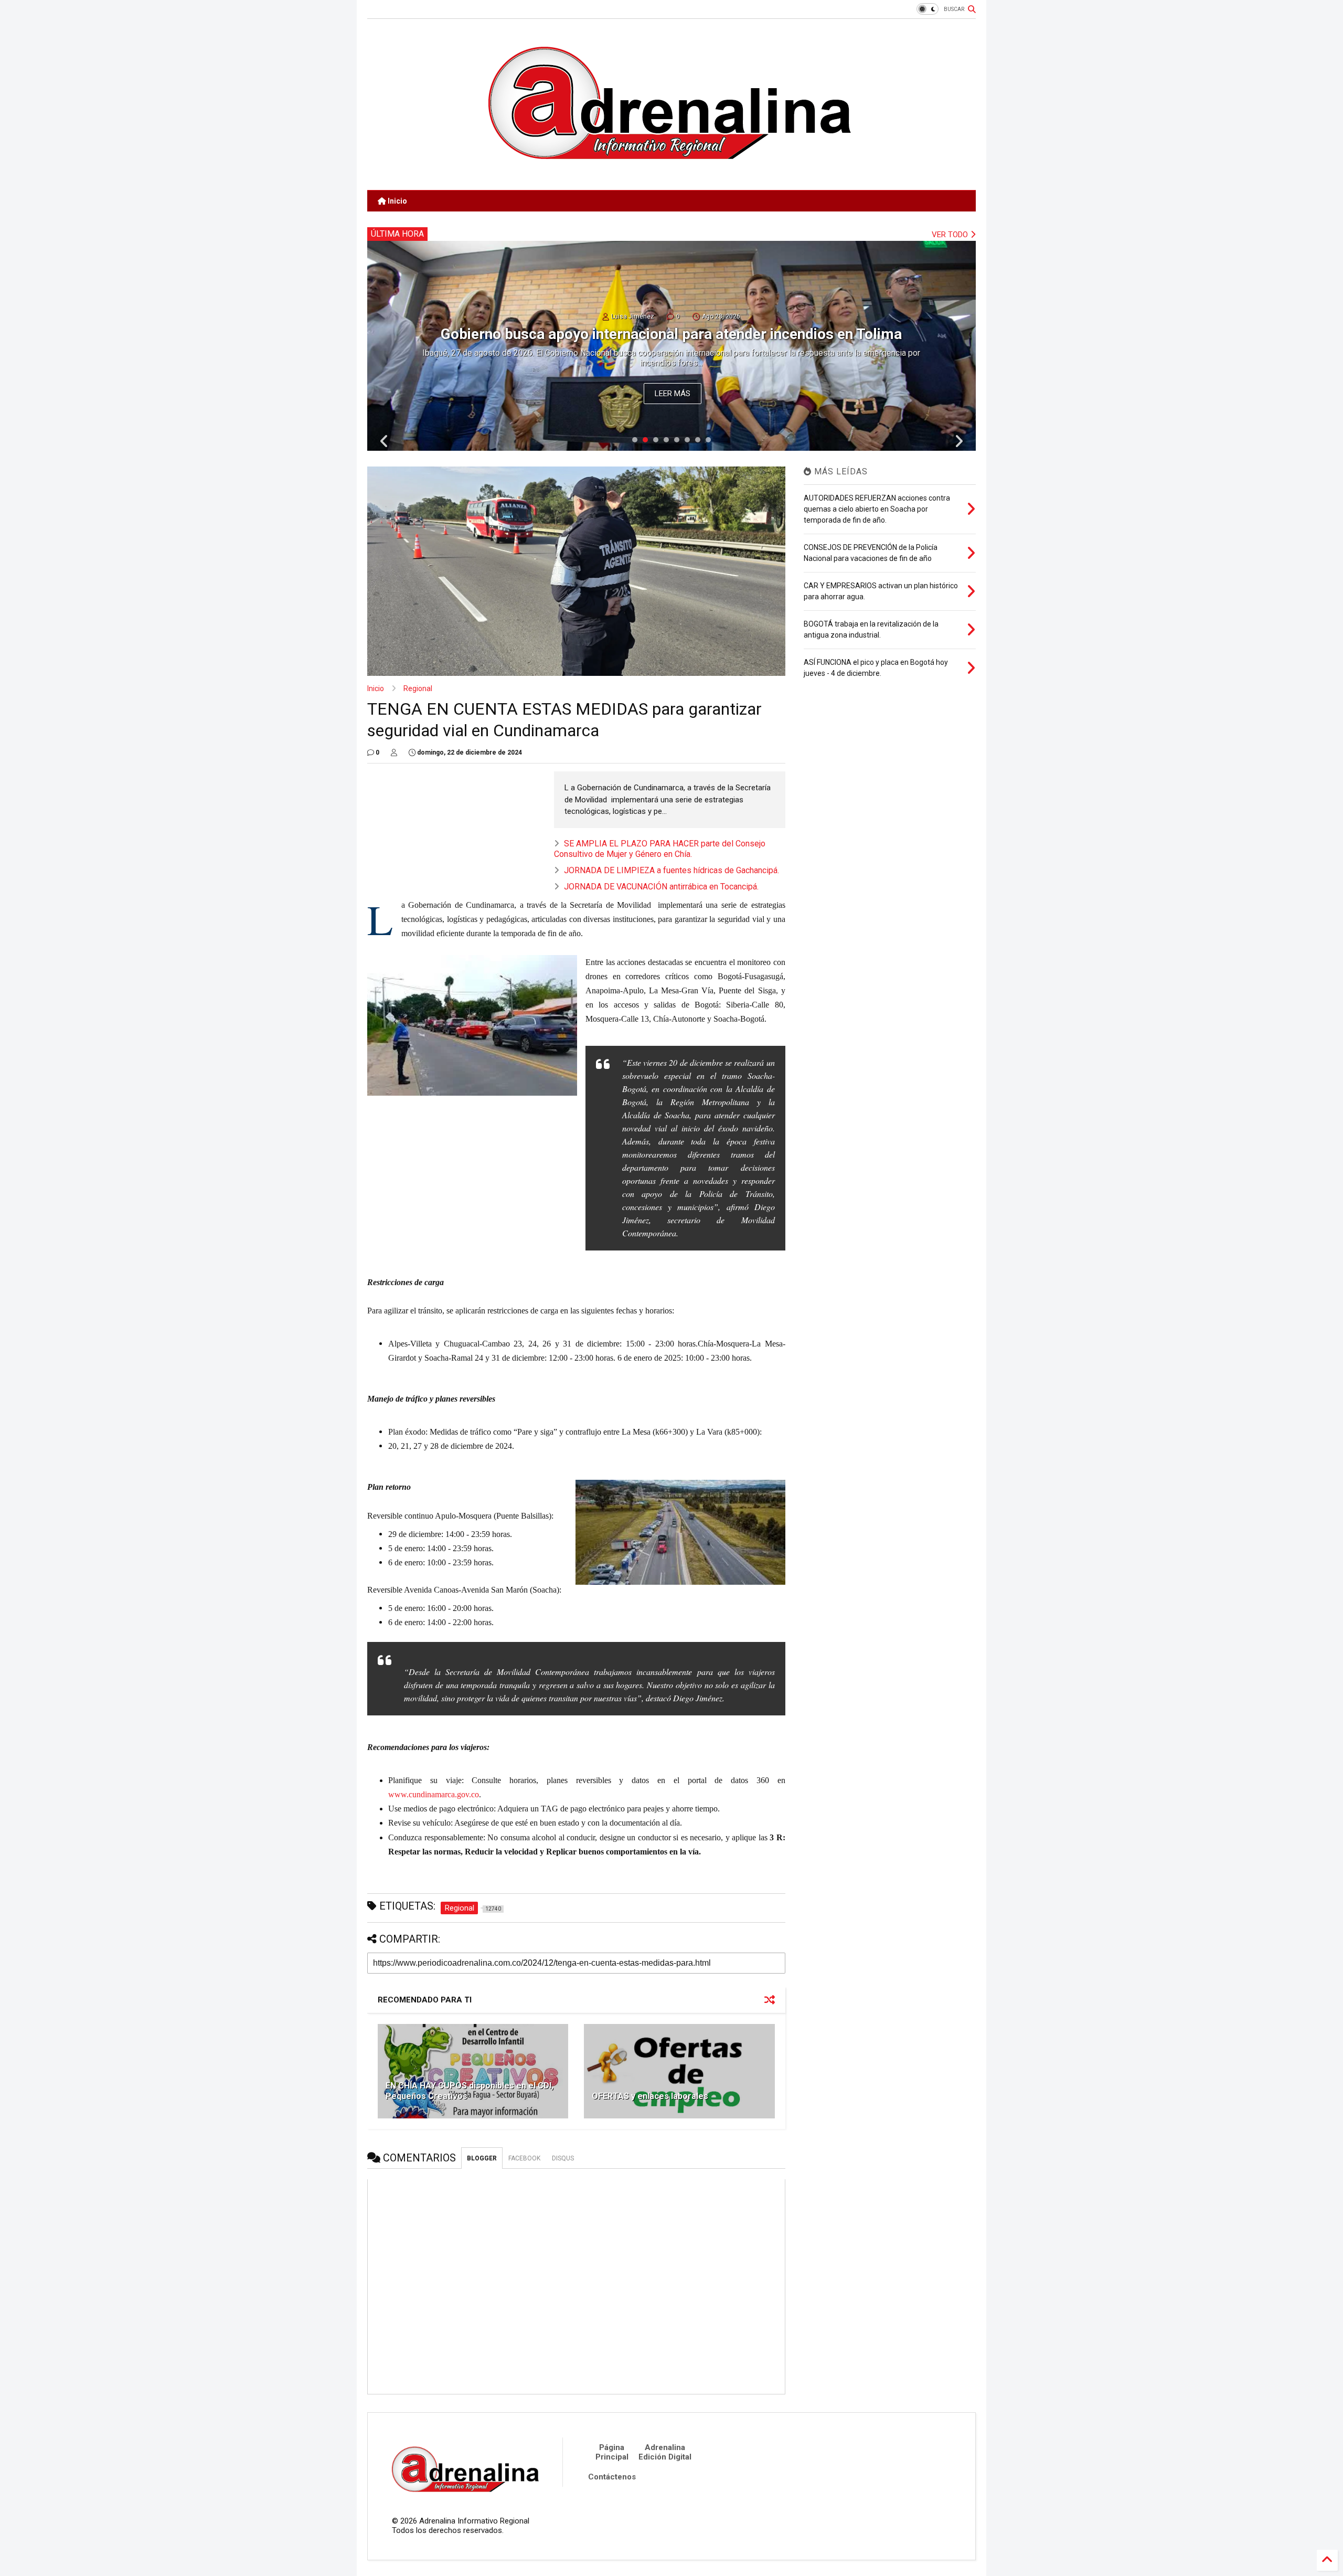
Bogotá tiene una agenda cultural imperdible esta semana (671, 335)
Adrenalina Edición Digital (665, 2452)
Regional (418, 688)
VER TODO (951, 235)
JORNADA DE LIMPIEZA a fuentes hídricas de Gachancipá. (671, 870)
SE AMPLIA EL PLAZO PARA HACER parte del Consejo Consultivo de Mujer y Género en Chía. (660, 849)
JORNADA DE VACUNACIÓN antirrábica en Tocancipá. (661, 887)
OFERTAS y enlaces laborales (650, 2096)
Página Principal (612, 2452)
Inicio (397, 201)
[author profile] (394, 752)
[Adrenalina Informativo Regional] (671, 177)
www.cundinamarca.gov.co (434, 1794)
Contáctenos (612, 2477)
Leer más (673, 394)
